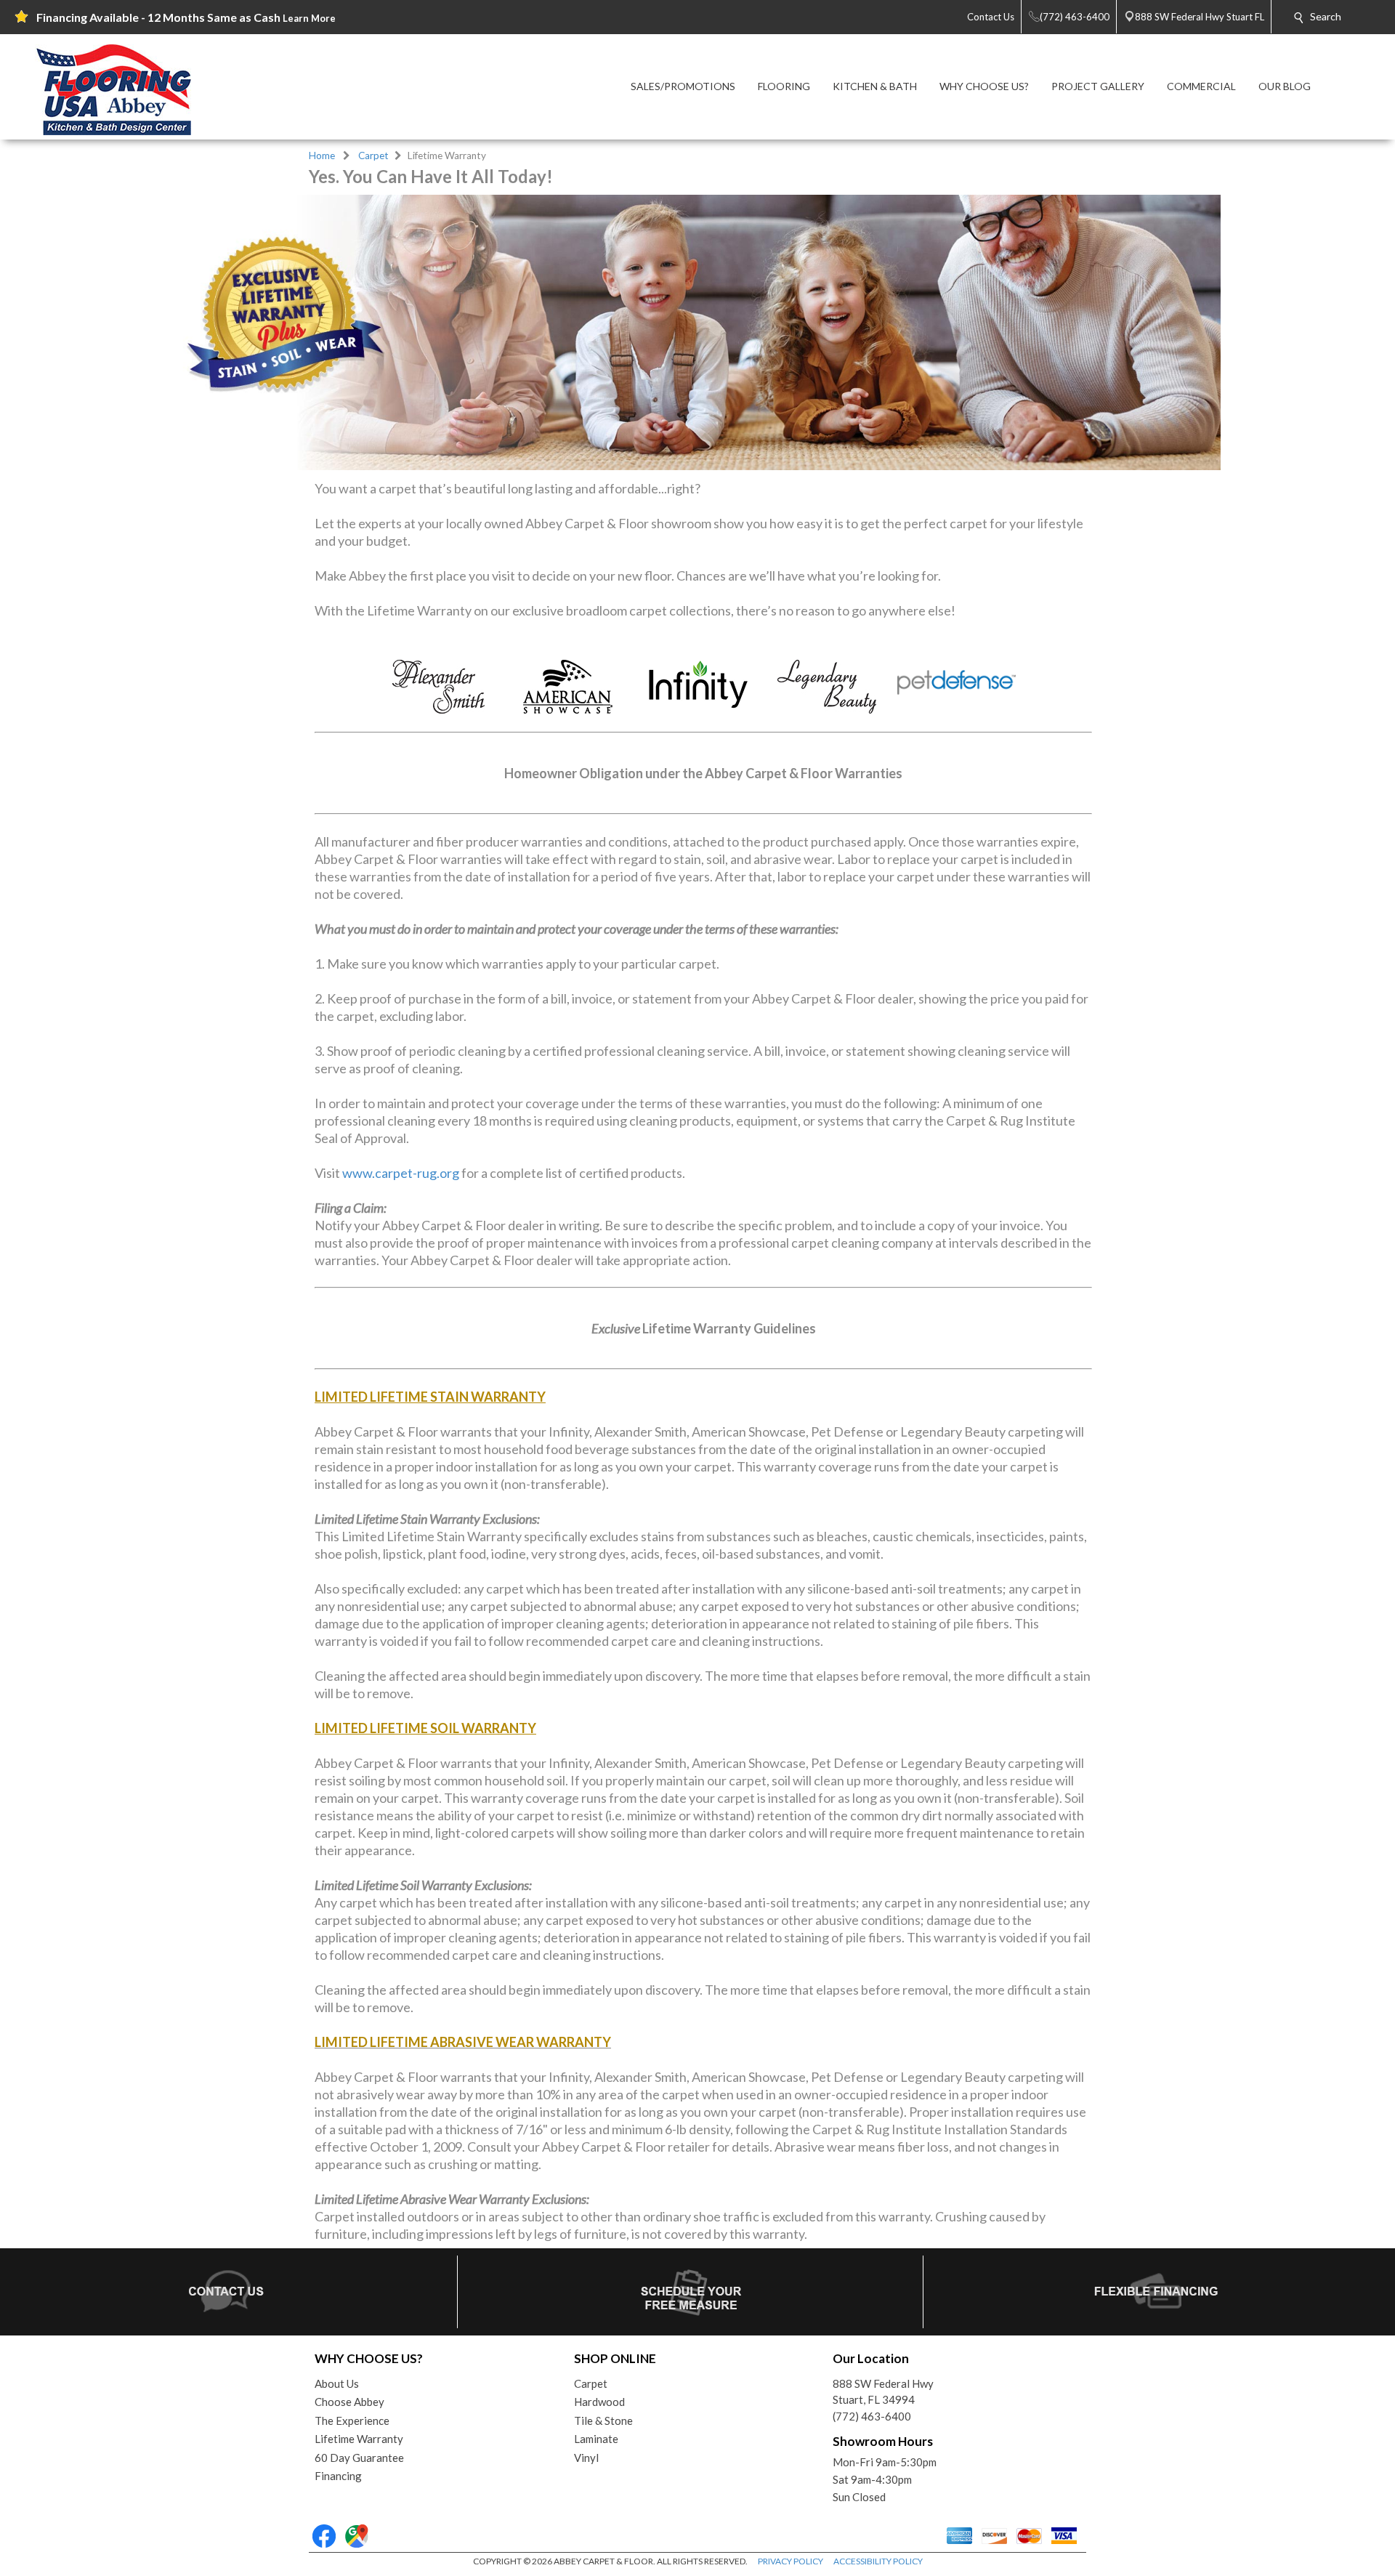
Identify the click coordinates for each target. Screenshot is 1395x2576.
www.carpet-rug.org (401, 1173)
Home (322, 156)
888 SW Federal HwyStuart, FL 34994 (883, 2392)
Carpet (373, 156)
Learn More (309, 18)
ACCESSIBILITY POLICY (878, 2561)
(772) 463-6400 (872, 2416)
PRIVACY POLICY (790, 2561)
